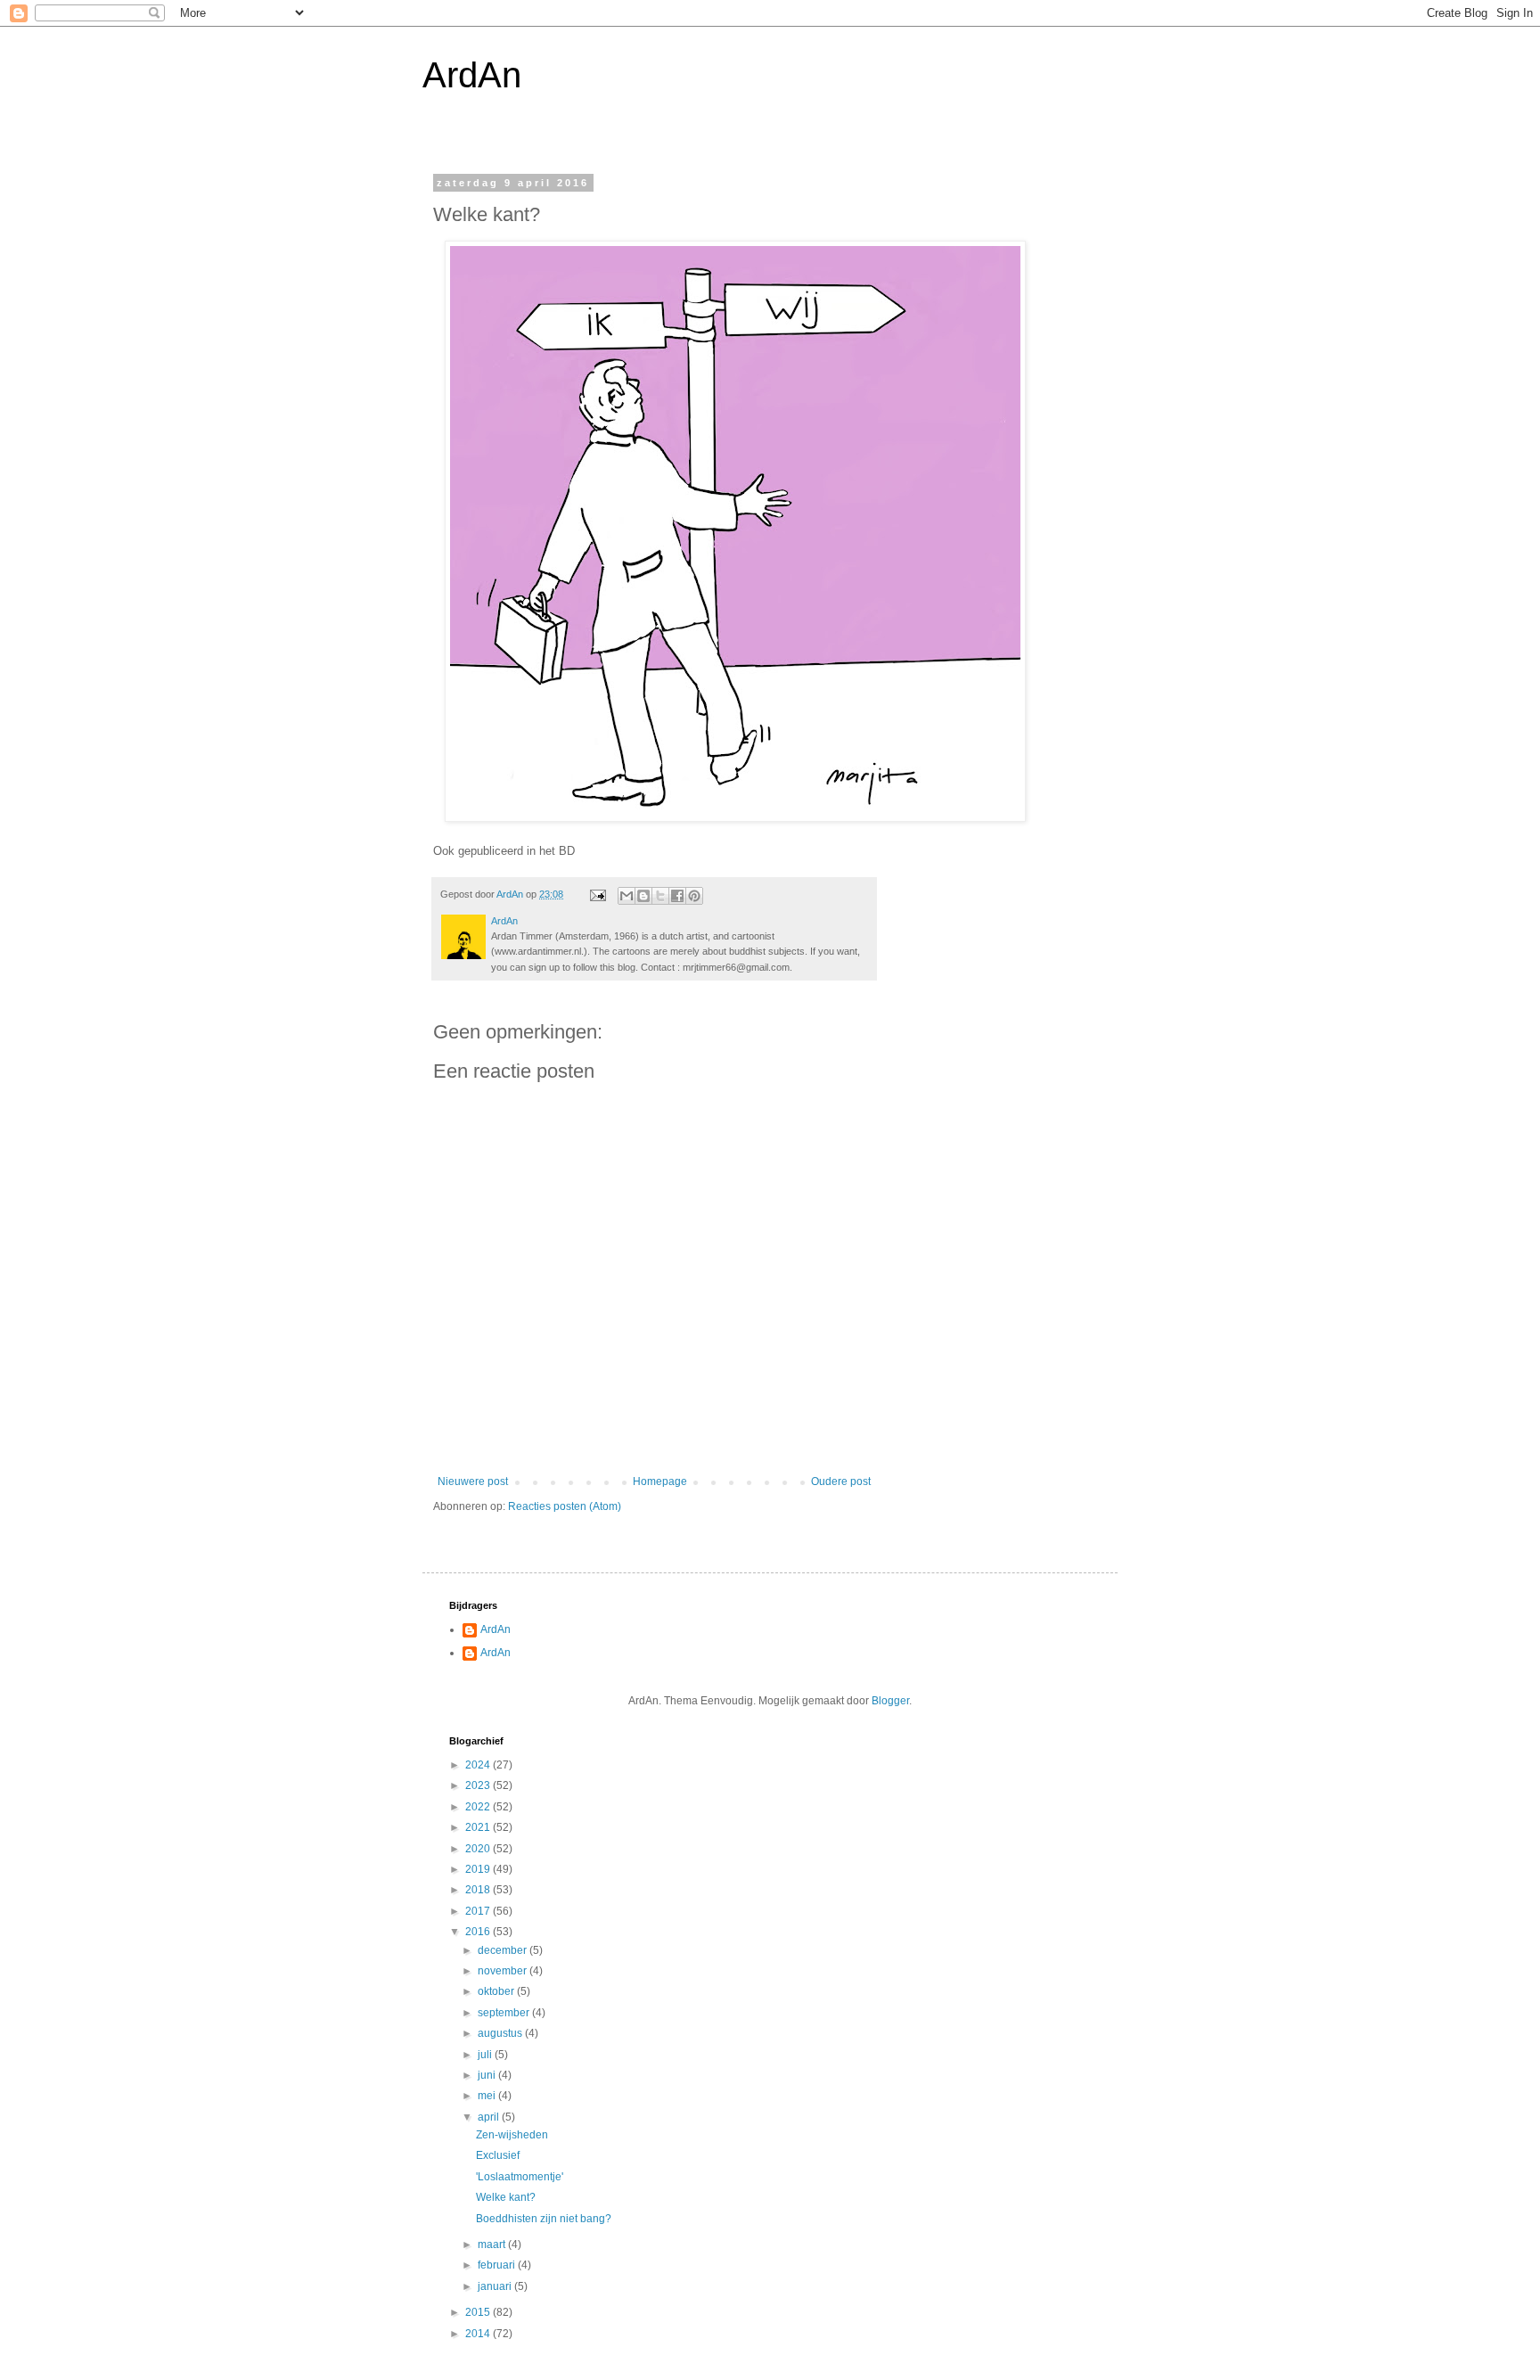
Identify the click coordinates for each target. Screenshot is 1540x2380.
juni (488, 2075)
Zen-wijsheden (512, 2135)
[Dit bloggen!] (643, 896)
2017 (479, 1911)
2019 (479, 1869)
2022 (479, 1807)
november (504, 1971)
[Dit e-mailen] (627, 896)
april (490, 2117)
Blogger (890, 1701)
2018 (479, 1890)
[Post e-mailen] (597, 894)
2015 (479, 2312)
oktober (497, 1991)
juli (486, 2055)
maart (493, 2245)
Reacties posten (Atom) (565, 1506)
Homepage (660, 1481)
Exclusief (498, 2155)
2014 (479, 2334)
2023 (479, 1785)
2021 (479, 1827)
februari (498, 2265)
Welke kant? (506, 2197)
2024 (479, 1765)
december (504, 1950)
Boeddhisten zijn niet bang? (544, 2219)
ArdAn (472, 75)
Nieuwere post (473, 1481)
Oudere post (841, 1481)
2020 (479, 1849)
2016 (479, 1932)
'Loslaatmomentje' (520, 2177)
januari (496, 2286)
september (505, 2013)
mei (488, 2096)
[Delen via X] (660, 896)
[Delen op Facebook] (677, 896)
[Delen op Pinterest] (694, 896)
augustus (501, 2033)
